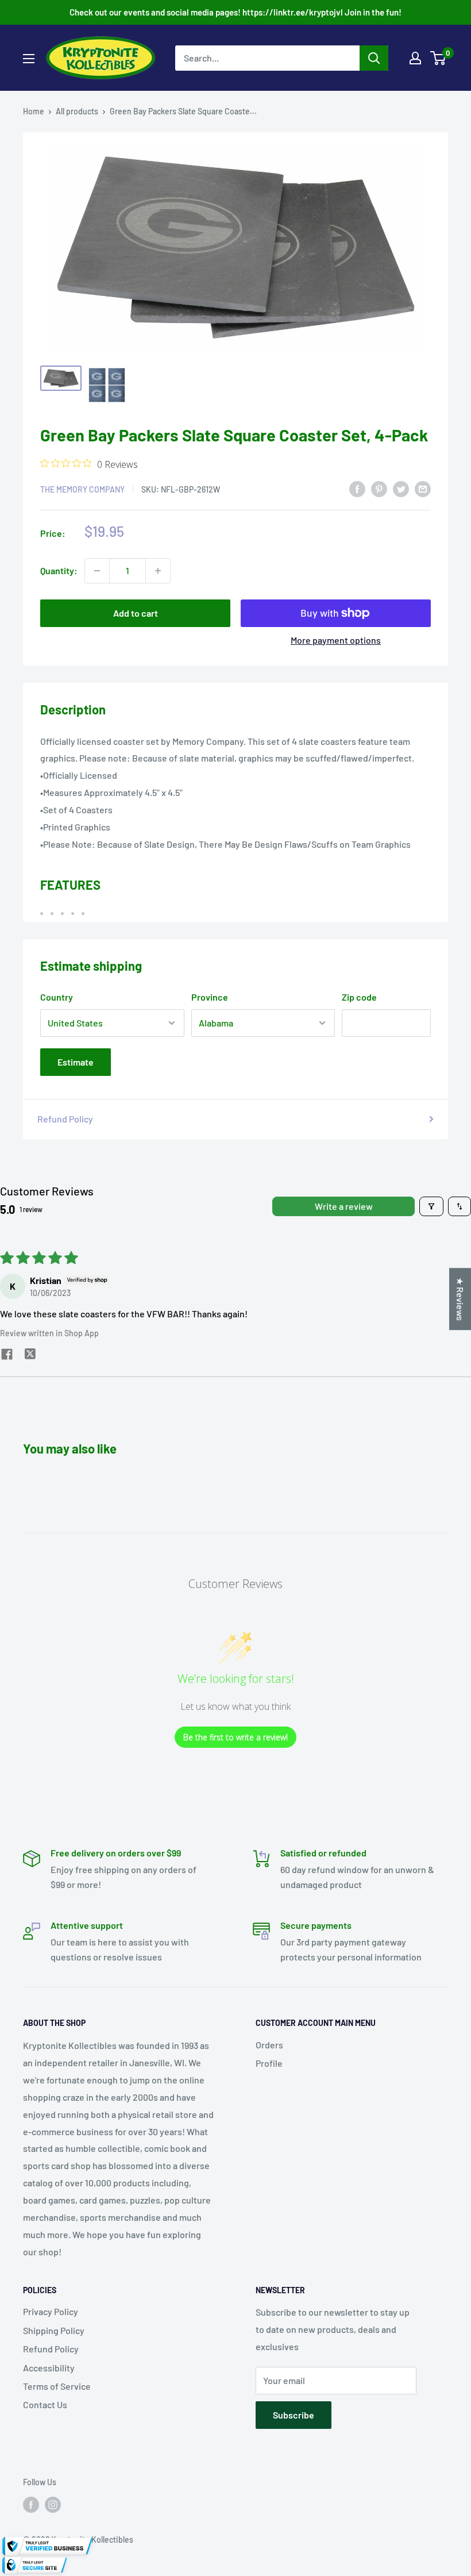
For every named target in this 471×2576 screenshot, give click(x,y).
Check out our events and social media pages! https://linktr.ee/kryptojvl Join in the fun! (235, 12)
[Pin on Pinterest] (379, 488)
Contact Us (45, 2404)
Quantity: (59, 570)
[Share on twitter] (30, 1355)
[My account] (415, 58)
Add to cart (136, 613)
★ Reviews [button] (460, 1299)
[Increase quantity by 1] (158, 571)
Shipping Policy (54, 2330)
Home (34, 111)
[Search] (374, 58)
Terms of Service (57, 2386)
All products (77, 111)
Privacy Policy (51, 2311)
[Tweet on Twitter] (401, 488)
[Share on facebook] (7, 1355)
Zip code (359, 997)
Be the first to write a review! (235, 1737)
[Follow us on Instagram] (53, 2505)
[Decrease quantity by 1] (97, 571)
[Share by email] (423, 488)
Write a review (344, 1206)
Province (210, 997)
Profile (269, 2063)
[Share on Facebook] (357, 488)
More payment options (336, 640)
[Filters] (431, 1206)
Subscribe (294, 2415)
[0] (439, 58)
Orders (269, 2045)
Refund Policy (65, 1119)
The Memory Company (82, 489)
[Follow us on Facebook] (31, 2505)
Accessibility (49, 2368)
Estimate (76, 1062)
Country (57, 997)
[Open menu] (29, 59)
